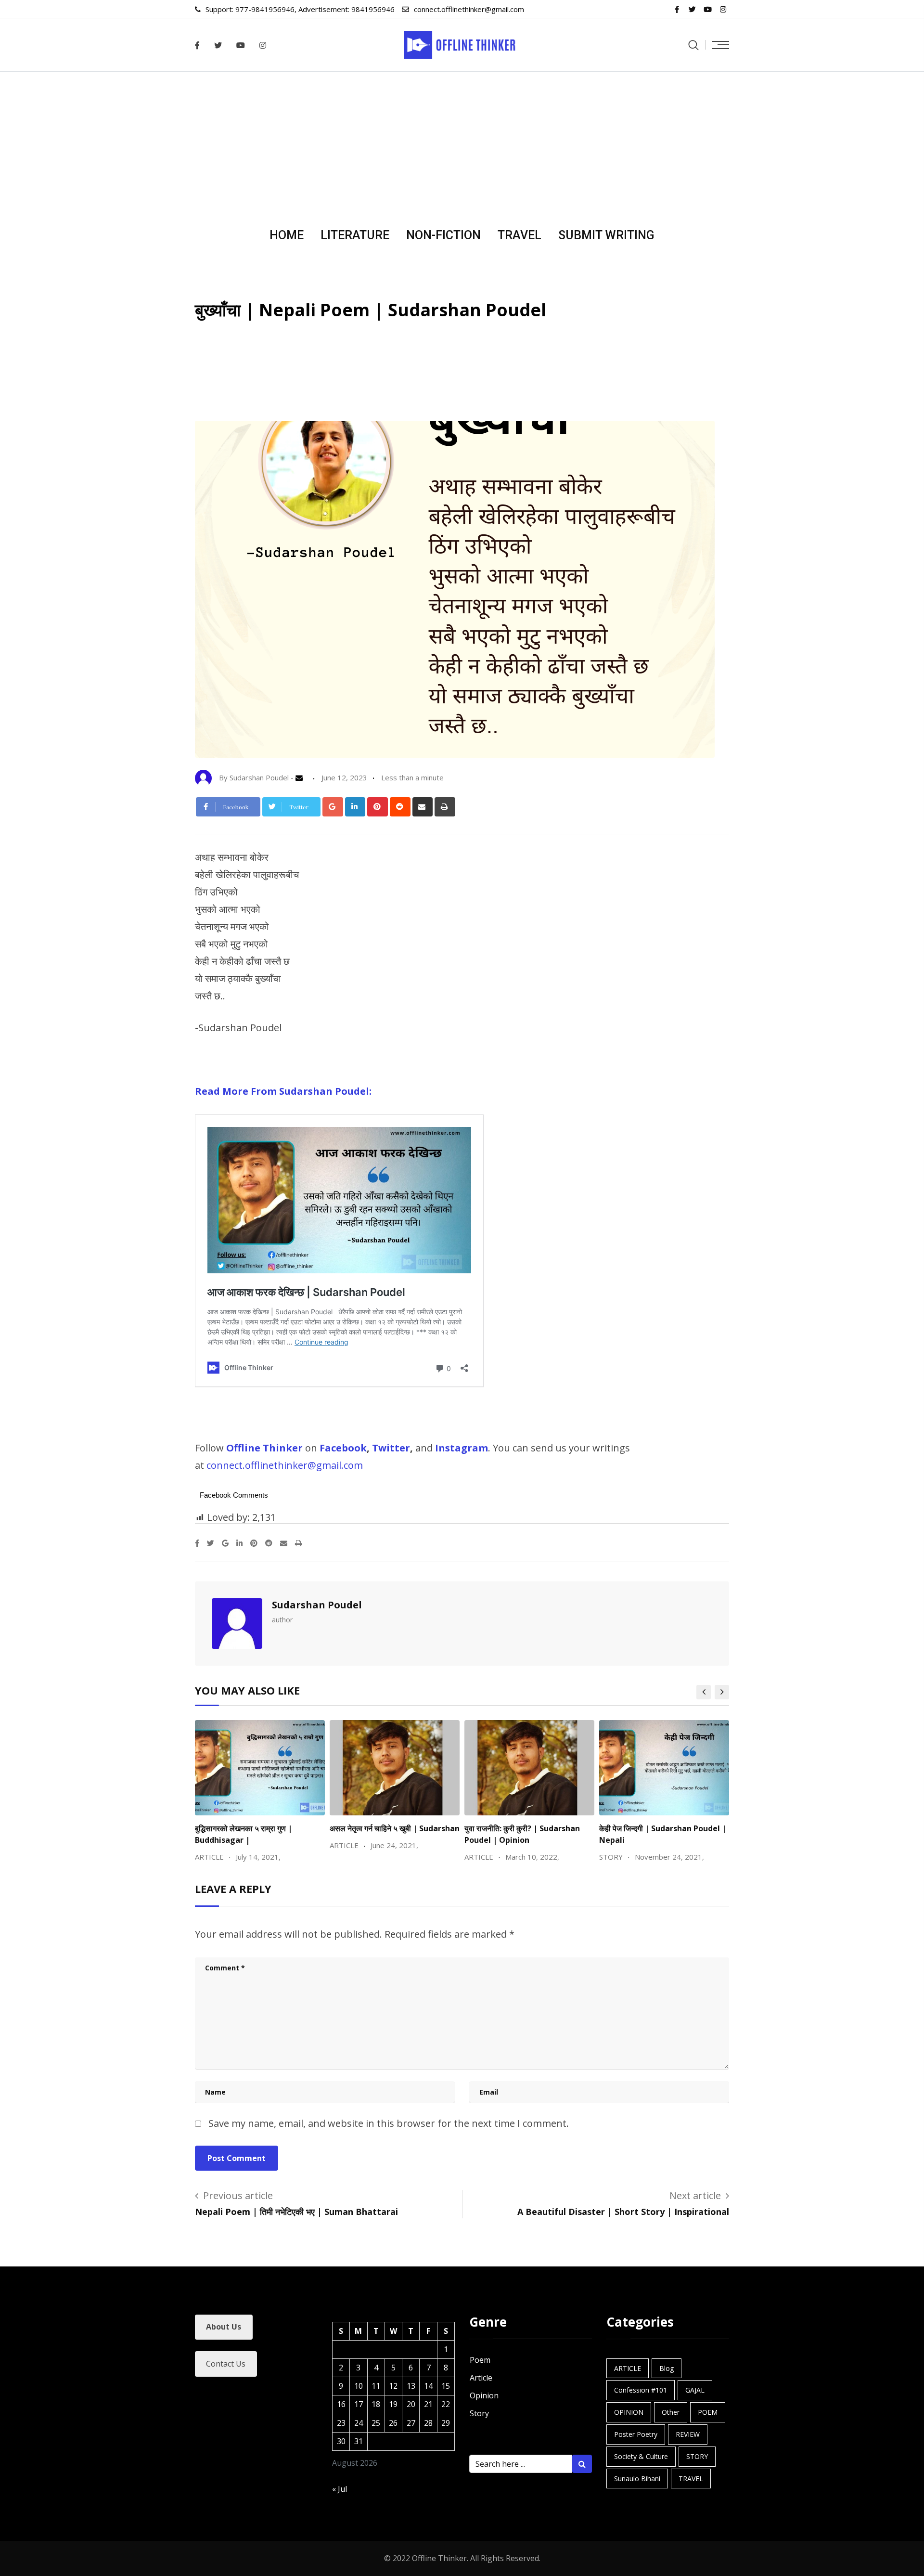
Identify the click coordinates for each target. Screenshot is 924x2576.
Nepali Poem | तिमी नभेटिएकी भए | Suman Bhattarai (296, 2212)
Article (481, 2378)
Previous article (238, 2195)
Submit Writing (606, 235)
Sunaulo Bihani (637, 2479)
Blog (667, 2368)
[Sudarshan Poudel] (302, 777)
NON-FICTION (443, 235)
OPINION (629, 2412)
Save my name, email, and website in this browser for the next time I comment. (389, 2123)
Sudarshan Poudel (317, 1605)
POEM (708, 2412)
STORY (697, 2456)
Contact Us (226, 2364)
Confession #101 (641, 2390)
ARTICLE (628, 2368)
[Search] (693, 45)
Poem (480, 2360)
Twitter (391, 1448)
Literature (355, 235)
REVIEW (688, 2434)
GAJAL (695, 2390)
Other (671, 2412)
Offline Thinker (264, 1448)
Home (287, 235)
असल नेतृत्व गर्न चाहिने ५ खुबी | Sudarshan (395, 1828)
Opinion (484, 2395)
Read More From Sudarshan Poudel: (283, 1091)
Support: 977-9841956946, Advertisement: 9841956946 (300, 9)
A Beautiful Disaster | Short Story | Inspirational (623, 2212)
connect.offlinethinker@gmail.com (469, 9)
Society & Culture (641, 2456)
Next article (695, 2195)
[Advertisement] (462, 144)
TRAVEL (520, 235)
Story (479, 2413)
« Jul (340, 2489)
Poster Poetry (636, 2434)
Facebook (343, 1448)
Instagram (462, 1448)
